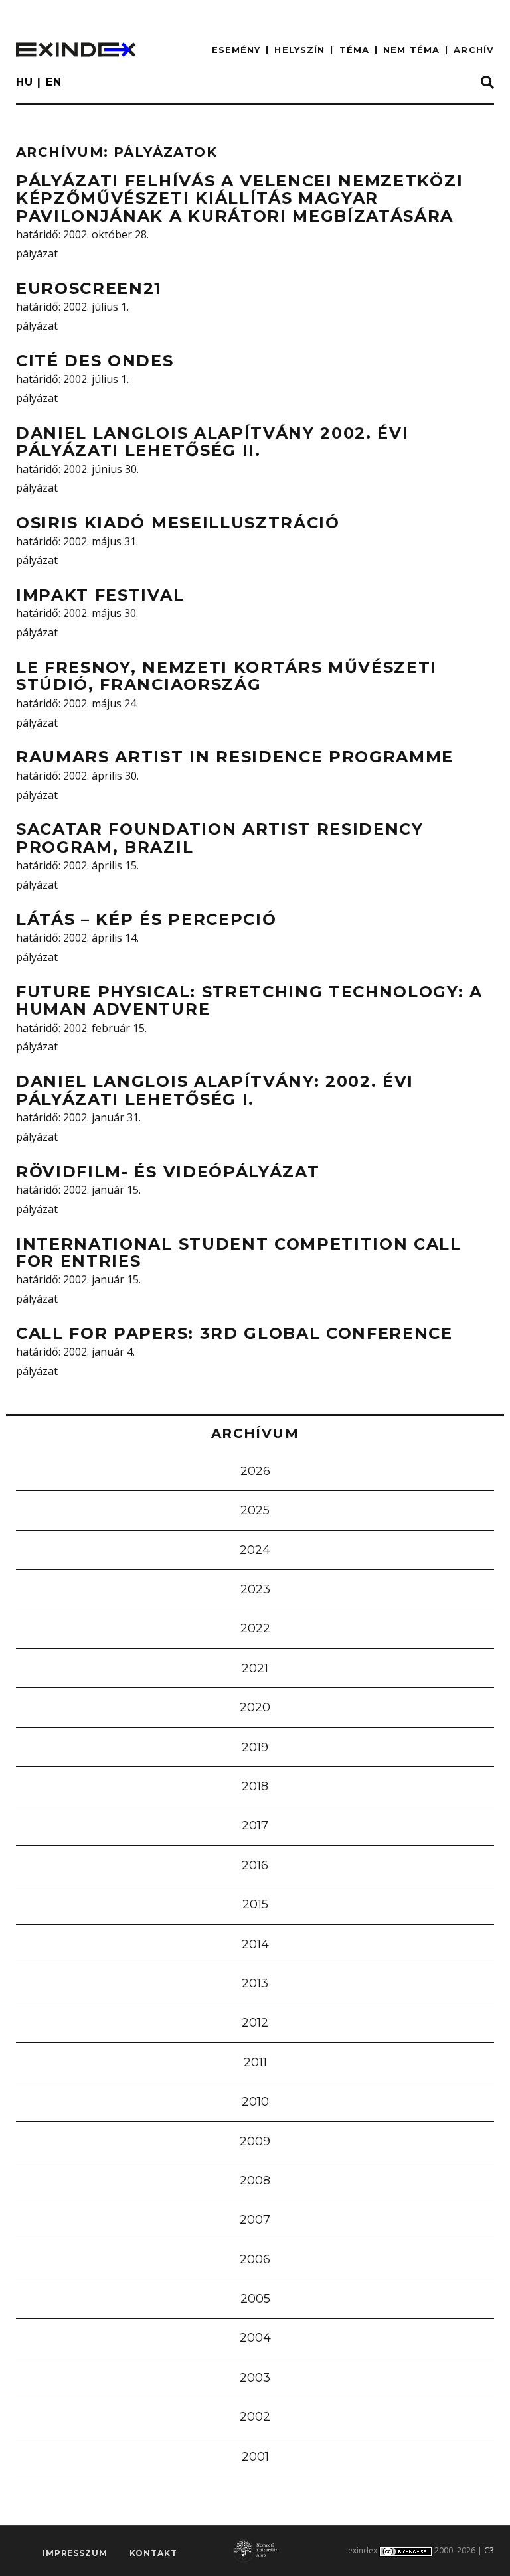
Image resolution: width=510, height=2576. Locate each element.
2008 (255, 2181)
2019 (255, 1747)
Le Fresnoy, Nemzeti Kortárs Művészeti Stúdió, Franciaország (226, 676)
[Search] (487, 83)
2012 (255, 2023)
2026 (255, 1471)
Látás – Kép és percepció (146, 919)
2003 (255, 2378)
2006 (255, 2259)
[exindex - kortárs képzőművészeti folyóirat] (76, 50)
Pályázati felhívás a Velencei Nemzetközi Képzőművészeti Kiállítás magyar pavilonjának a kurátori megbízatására (239, 198)
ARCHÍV (474, 50)
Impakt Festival (100, 595)
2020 (255, 1707)
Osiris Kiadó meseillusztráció (178, 523)
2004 (255, 2338)
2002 (255, 2417)
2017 (255, 1825)
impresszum (75, 2553)
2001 (255, 2457)
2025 (255, 1510)
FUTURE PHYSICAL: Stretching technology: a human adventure (249, 1000)
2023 (255, 1589)
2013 (255, 1983)
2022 (255, 1628)
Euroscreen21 (89, 288)
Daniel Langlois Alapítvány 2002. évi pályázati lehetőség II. (212, 442)
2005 (255, 2299)
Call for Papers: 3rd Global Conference (234, 1333)
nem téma (411, 50)
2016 (255, 1865)
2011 (255, 2062)
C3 (489, 2550)
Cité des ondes (95, 361)
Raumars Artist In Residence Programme (235, 757)
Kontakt (153, 2553)
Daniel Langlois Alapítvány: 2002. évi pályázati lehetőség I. (215, 1090)
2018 (255, 1786)
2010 (255, 2102)
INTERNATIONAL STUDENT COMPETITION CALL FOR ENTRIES (239, 1252)
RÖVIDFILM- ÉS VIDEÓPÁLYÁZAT (168, 1172)
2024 (255, 1550)
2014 (255, 1944)
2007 (255, 2220)
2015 (255, 1904)
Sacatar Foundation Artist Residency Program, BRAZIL (220, 838)
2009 (255, 2141)
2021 (255, 1668)
